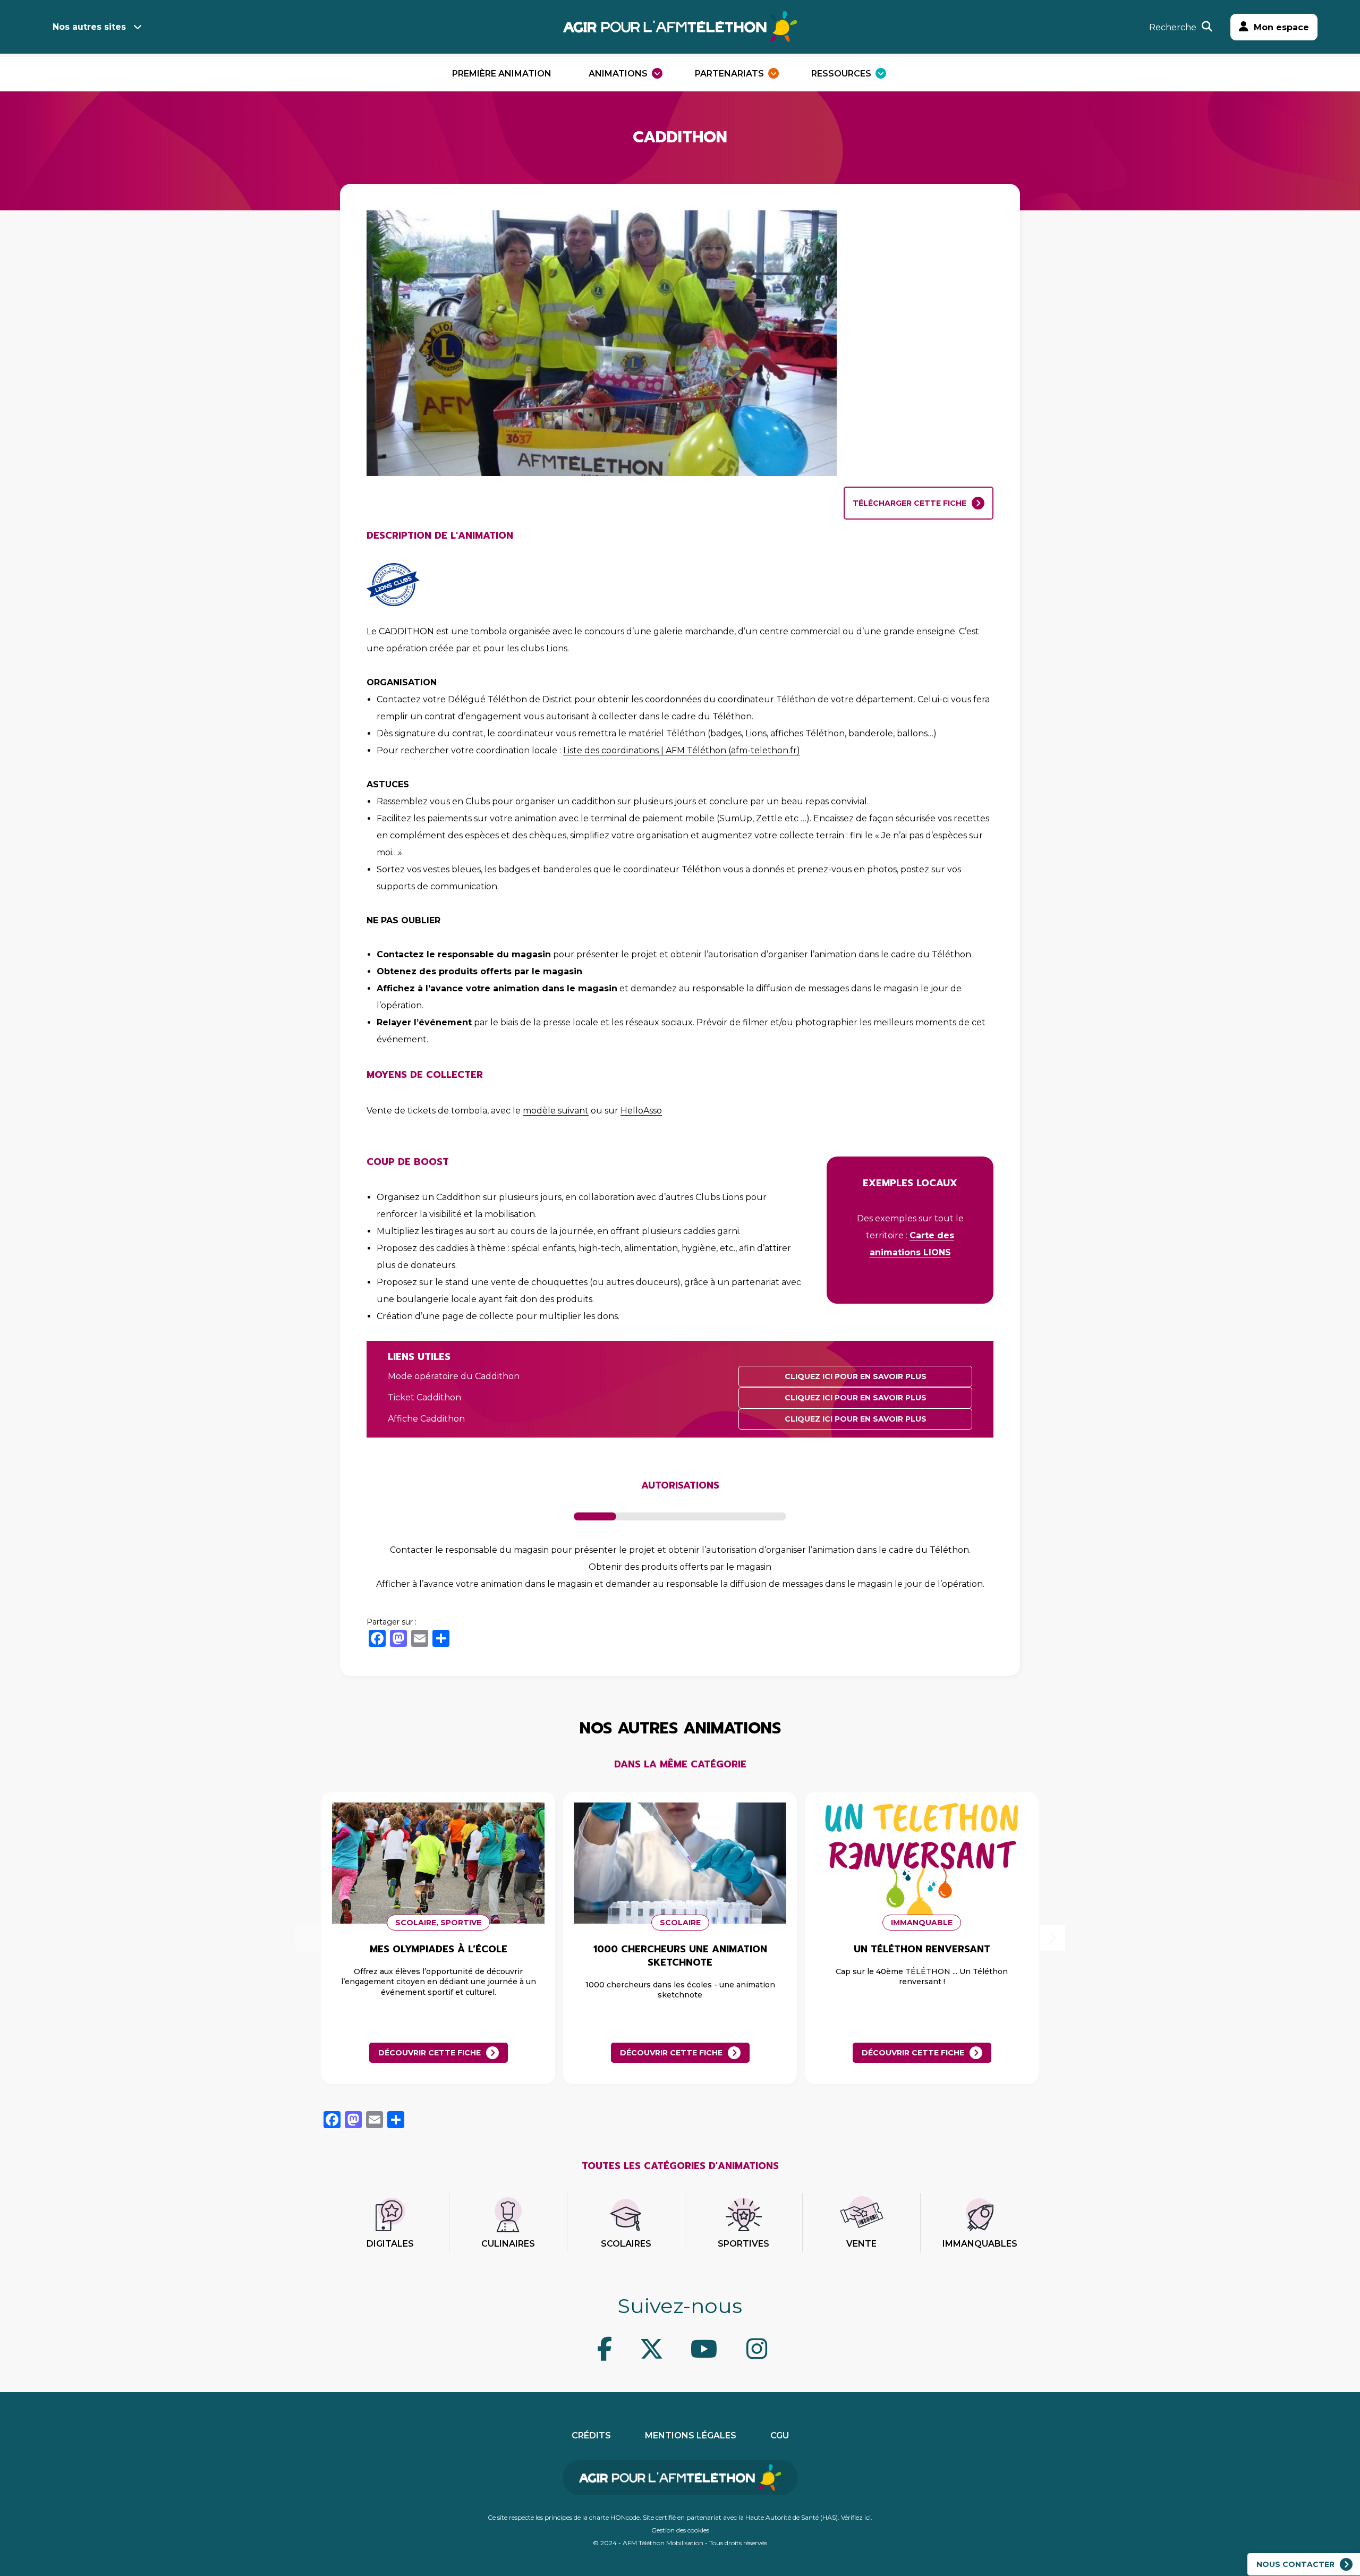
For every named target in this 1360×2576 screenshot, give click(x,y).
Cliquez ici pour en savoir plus (856, 1376)
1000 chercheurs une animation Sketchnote (680, 1956)
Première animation (502, 74)
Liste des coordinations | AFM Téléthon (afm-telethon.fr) (682, 750)
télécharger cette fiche (909, 503)
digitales (390, 2244)
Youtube (668, 2357)
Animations (618, 74)
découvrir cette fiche (430, 2053)
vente (861, 2244)
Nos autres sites (89, 27)
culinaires (508, 2244)
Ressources (841, 74)
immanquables (980, 2244)
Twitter (616, 2357)
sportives (743, 2244)
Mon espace (1281, 27)
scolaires (626, 2244)
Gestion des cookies (680, 2530)
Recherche (1173, 27)
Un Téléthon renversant (922, 1949)
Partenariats (729, 74)
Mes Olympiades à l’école (439, 1949)
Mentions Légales (691, 2435)
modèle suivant (556, 1111)
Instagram (722, 2357)
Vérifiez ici (856, 2517)
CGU (780, 2435)
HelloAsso (641, 1111)
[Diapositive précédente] (308, 1938)
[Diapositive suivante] (1052, 1938)
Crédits (591, 2435)
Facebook (595, 2357)
